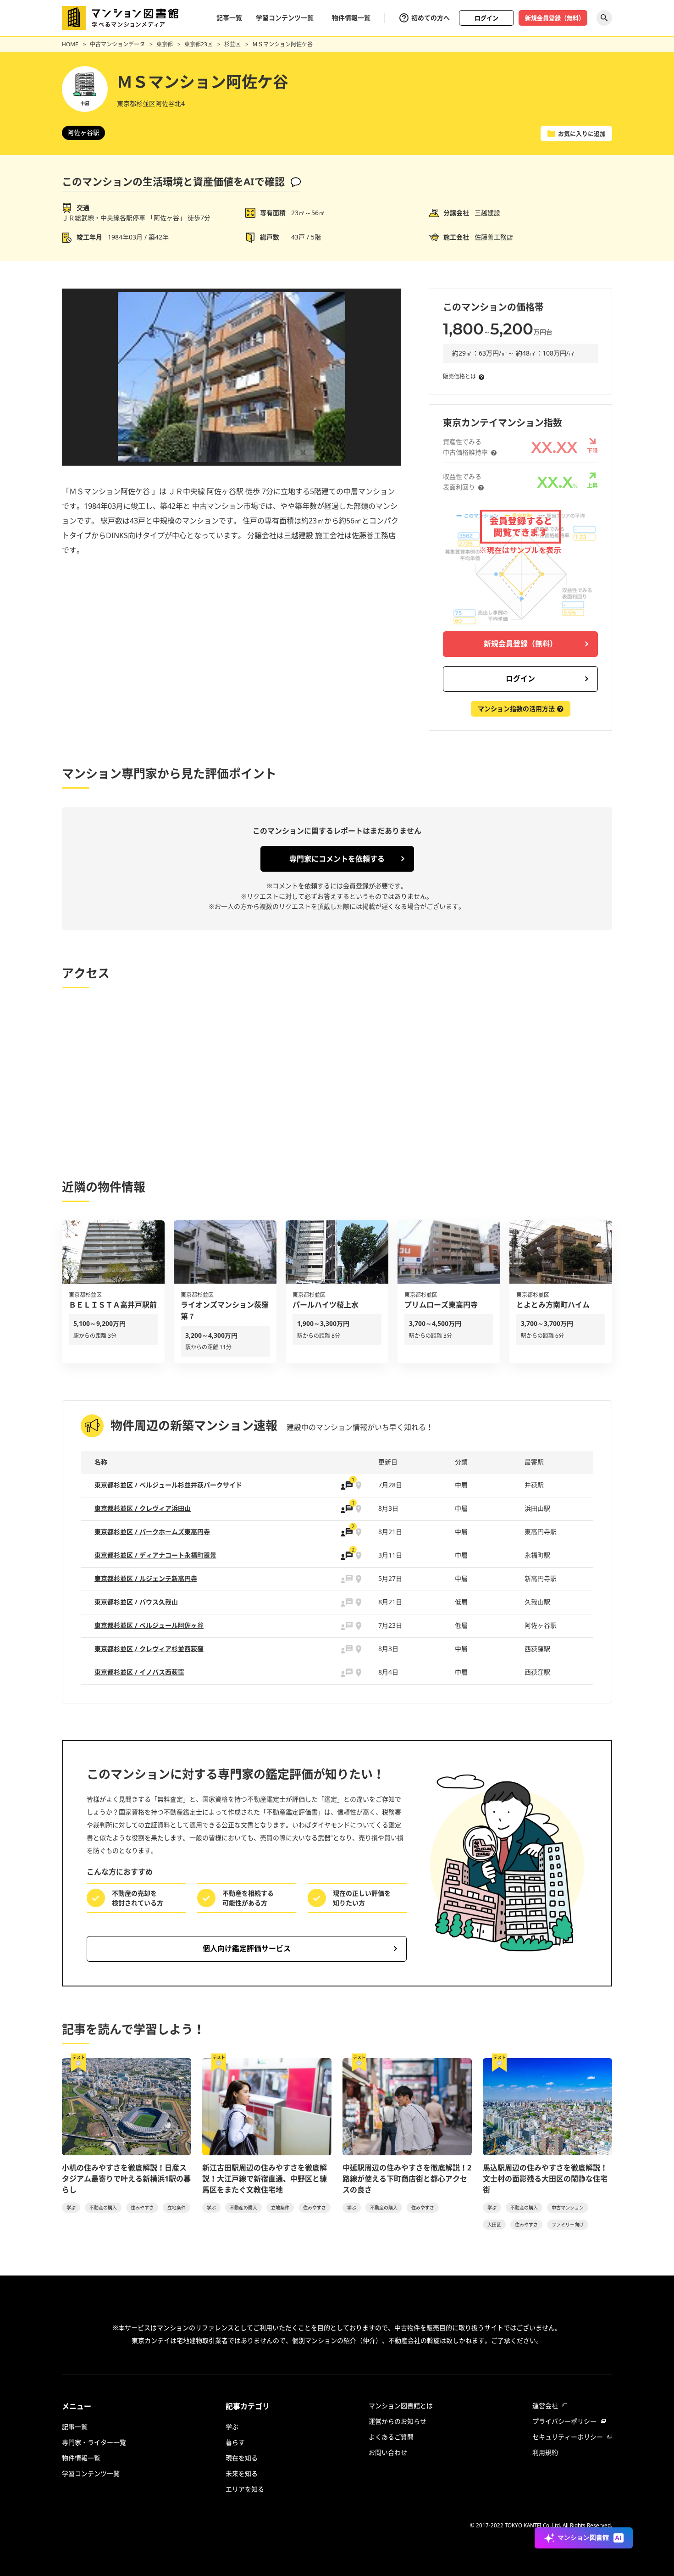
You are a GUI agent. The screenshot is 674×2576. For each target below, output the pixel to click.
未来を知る (242, 2473)
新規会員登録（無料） (555, 18)
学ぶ (71, 2208)
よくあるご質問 (391, 2437)
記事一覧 (229, 18)
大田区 (494, 2225)
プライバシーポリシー (564, 2421)
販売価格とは (459, 376)
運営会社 (545, 2406)
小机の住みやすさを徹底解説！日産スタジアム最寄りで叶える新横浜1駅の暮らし (126, 2179)
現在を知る (242, 2458)
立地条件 (177, 2208)
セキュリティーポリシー (568, 2437)
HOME (70, 44)
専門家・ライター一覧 (94, 2442)
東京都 (165, 44)
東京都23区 (199, 44)
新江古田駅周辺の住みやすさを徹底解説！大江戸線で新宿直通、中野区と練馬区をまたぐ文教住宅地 (265, 2179)
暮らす (235, 2442)
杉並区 (232, 44)
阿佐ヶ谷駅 (83, 132)
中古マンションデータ (117, 44)
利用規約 (545, 2452)
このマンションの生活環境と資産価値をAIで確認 (173, 181)
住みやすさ (142, 2208)
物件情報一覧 (351, 18)
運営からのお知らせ (398, 2421)
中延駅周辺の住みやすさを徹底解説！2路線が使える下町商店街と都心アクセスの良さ (407, 2179)
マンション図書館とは (401, 2406)
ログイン (486, 18)
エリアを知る (245, 2489)
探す (604, 18)
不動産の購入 (103, 2208)
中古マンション (568, 2208)
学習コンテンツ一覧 (285, 18)
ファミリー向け (568, 2225)
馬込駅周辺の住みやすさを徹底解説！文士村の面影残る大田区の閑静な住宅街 (545, 2179)
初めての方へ (431, 18)
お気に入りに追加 (582, 134)
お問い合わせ (388, 2452)
